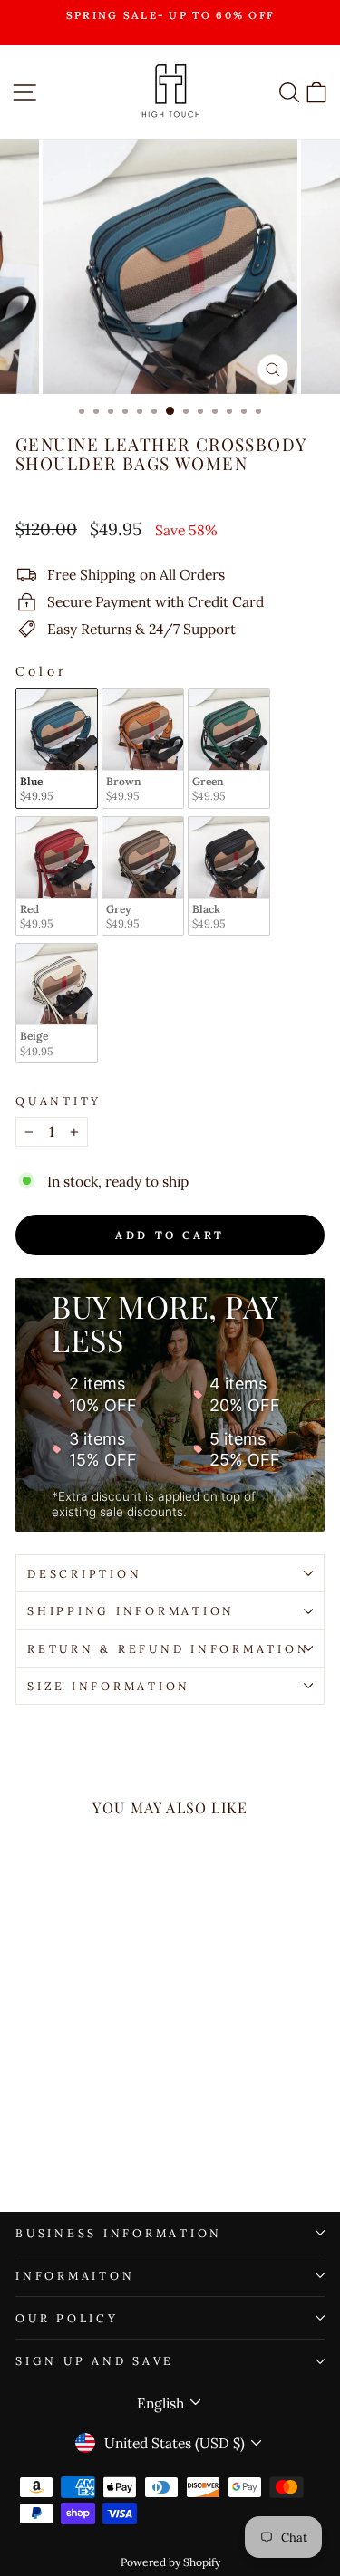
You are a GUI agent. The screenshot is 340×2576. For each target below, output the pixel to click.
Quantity (58, 1101)
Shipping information (131, 1610)
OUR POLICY (67, 2318)
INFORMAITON (75, 2275)
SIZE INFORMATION (109, 1686)
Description (84, 1573)
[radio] (57, 749)
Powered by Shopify (170, 2562)
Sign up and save (95, 2360)
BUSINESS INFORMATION (119, 2233)
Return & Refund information (168, 1648)
